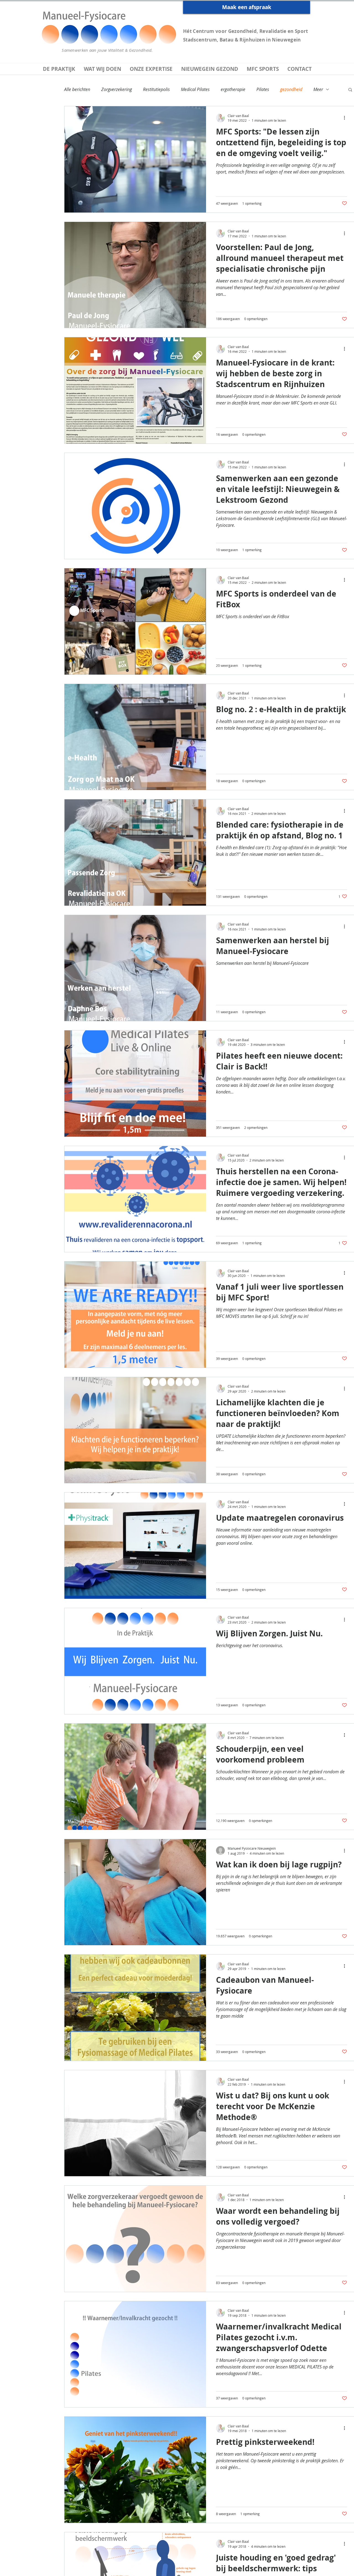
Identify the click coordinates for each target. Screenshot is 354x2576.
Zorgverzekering (117, 89)
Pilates (263, 89)
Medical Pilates (195, 89)
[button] (350, 90)
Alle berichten (77, 89)
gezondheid (291, 89)
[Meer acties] (346, 118)
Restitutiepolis (156, 89)
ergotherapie (233, 89)
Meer (318, 89)
